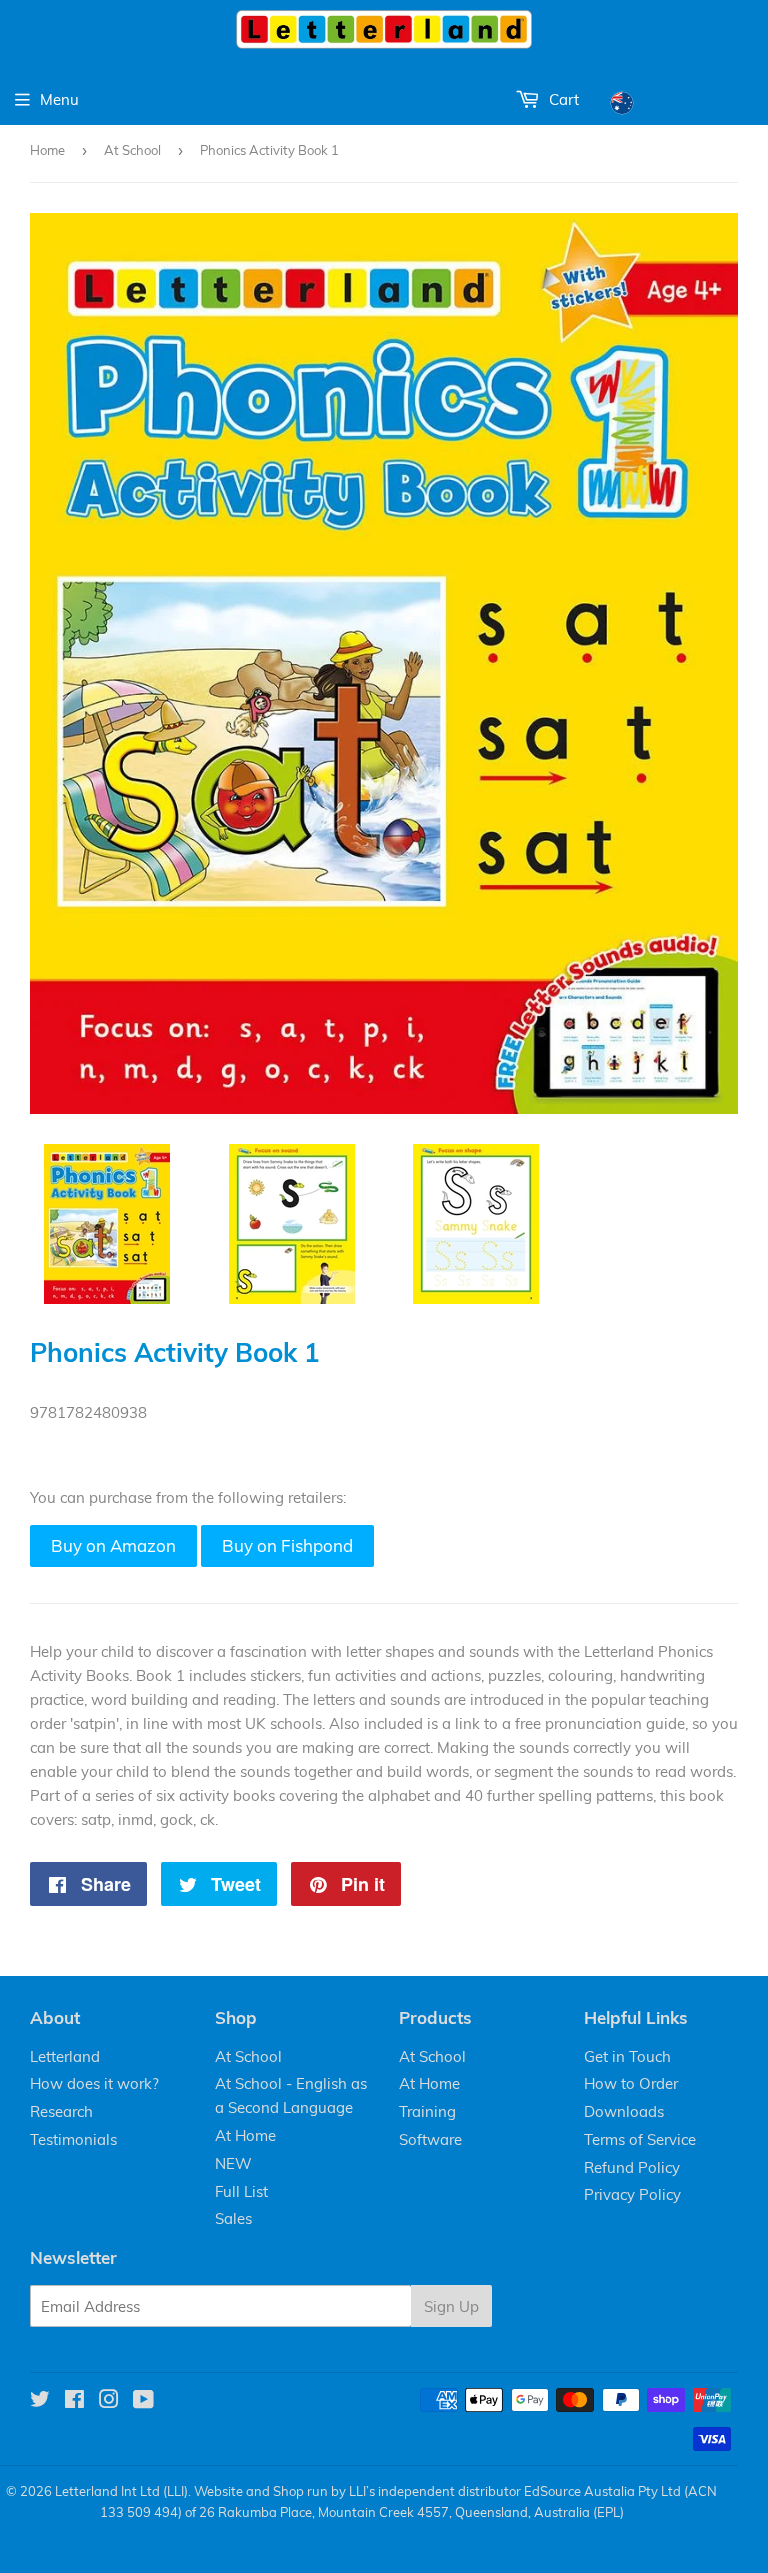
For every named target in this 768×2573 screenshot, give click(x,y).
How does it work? (94, 2083)
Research (61, 2111)
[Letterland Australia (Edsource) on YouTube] (143, 2401)
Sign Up (451, 2306)
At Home (245, 2135)
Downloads (624, 2111)
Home (47, 150)
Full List (241, 2191)
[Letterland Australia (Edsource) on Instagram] (109, 2401)
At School (132, 150)
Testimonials (73, 2139)
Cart (562, 99)
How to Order (631, 2083)
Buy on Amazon (113, 1545)
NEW (233, 2163)
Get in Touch (627, 2056)
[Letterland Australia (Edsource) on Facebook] (74, 2401)
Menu (59, 99)
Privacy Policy (632, 2194)
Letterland (65, 2056)
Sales (233, 2218)
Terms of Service (640, 2139)
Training (427, 2111)
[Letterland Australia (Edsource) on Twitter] (40, 2401)
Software (430, 2139)
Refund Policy (632, 2167)
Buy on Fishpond (287, 1545)
